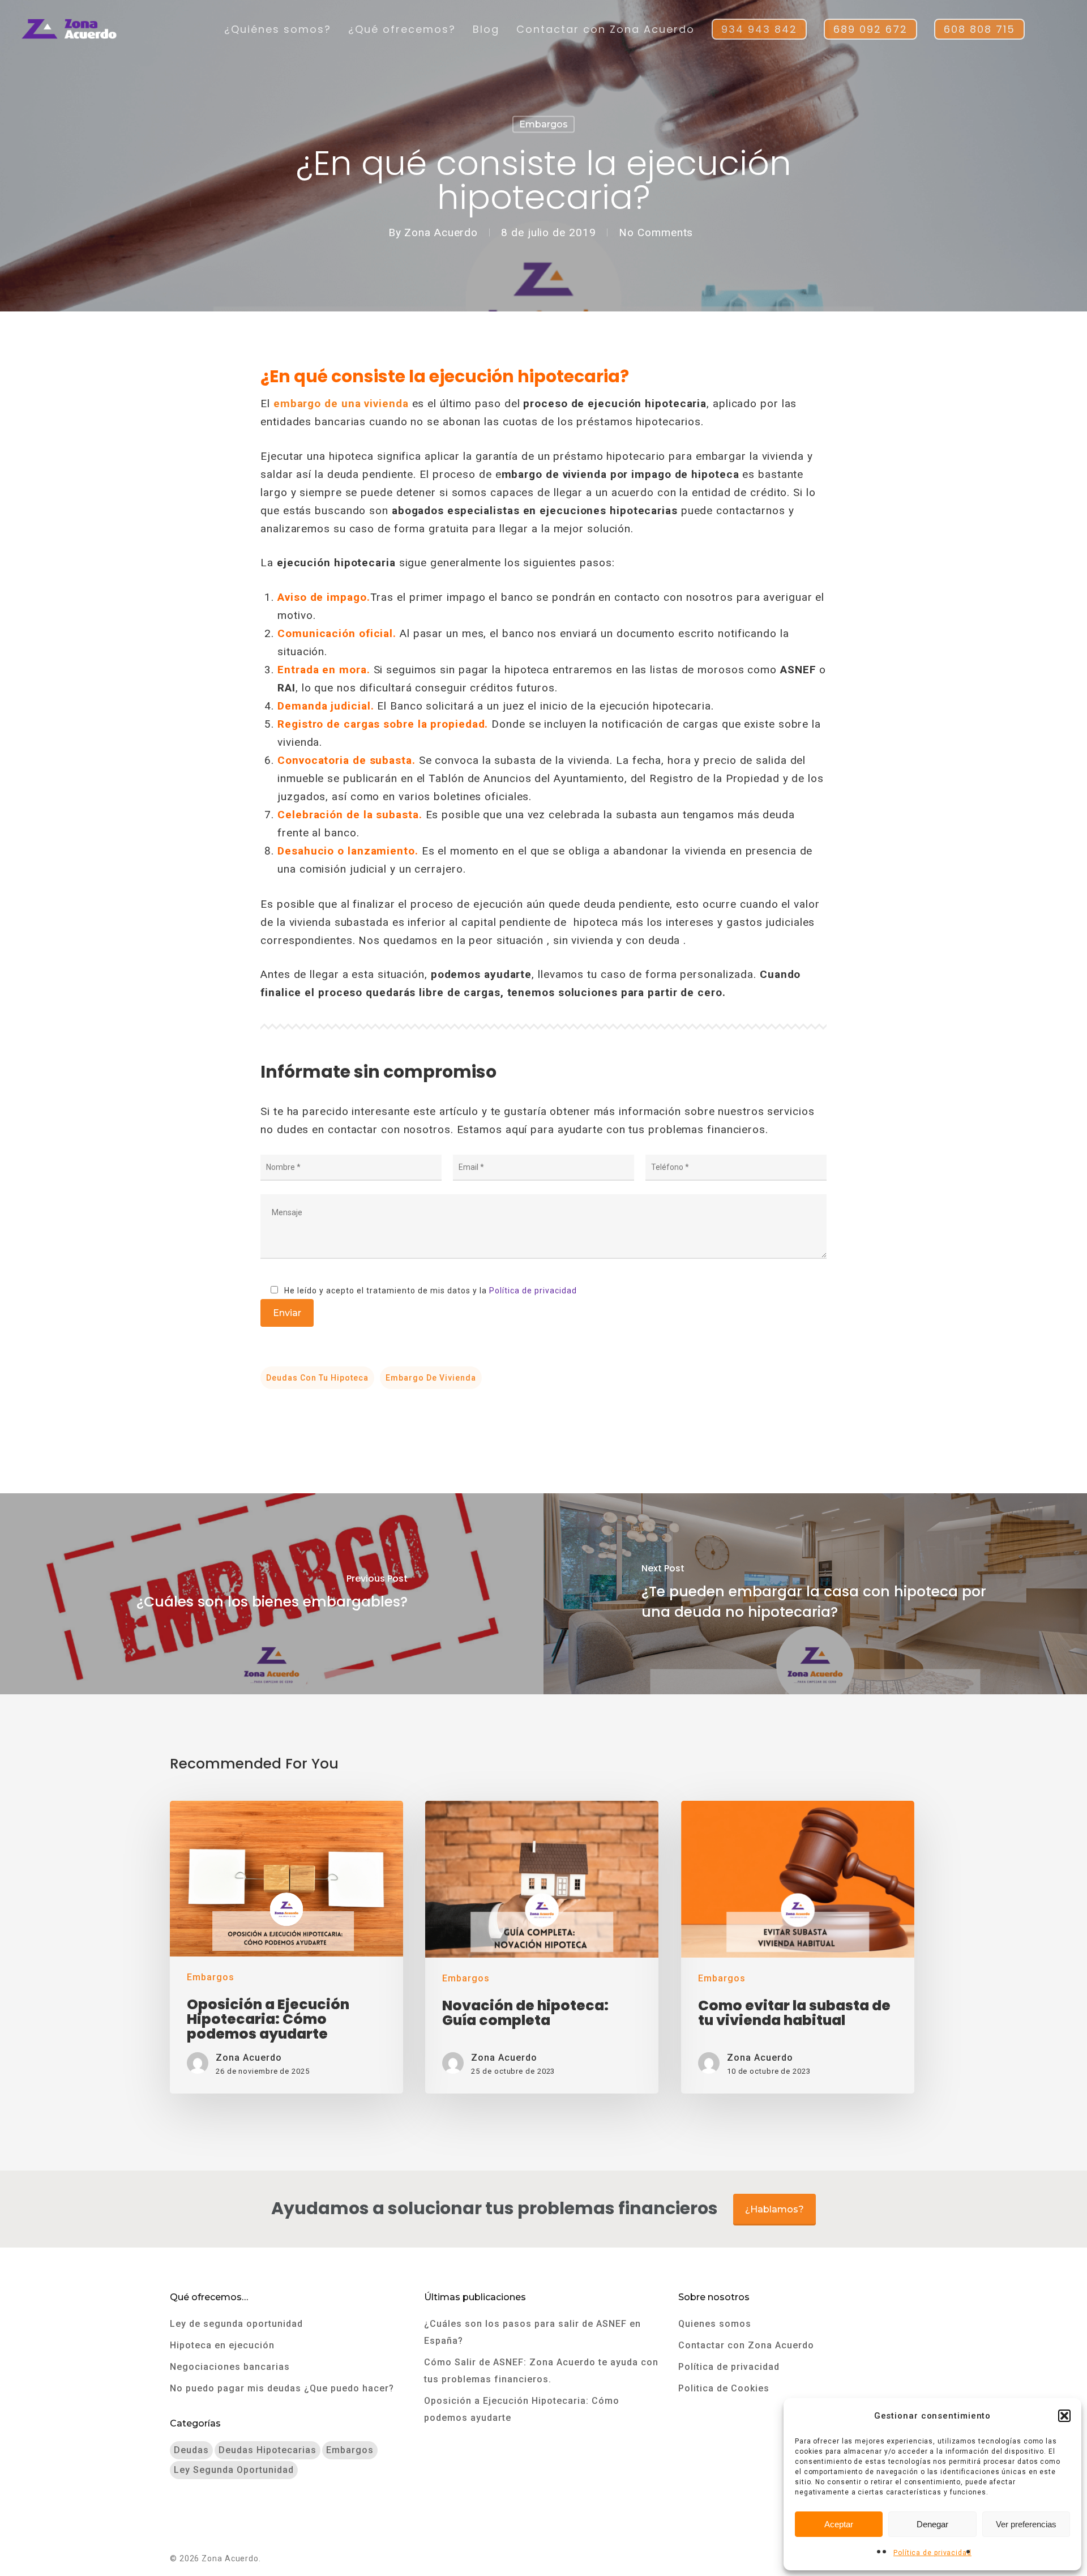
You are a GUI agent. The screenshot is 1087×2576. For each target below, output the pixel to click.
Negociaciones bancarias (230, 2367)
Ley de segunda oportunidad (236, 2324)
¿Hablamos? (774, 2209)
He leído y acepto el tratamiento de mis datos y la (429, 1291)
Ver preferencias (1026, 2524)
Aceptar (839, 2524)
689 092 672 (870, 29)
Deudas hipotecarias (268, 2450)
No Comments (656, 232)
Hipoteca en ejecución (222, 2345)
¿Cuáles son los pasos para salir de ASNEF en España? (532, 2332)
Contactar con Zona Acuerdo (605, 29)
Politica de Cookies (724, 2388)
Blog (486, 29)
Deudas (191, 2450)
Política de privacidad (932, 2553)
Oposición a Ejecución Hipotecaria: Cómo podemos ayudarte (522, 2409)
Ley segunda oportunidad (234, 2470)
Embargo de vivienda (431, 1378)
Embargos (543, 124)
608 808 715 (979, 29)
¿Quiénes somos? (278, 29)
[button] (1064, 2416)
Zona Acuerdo (441, 232)
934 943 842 (759, 29)
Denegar (932, 2524)
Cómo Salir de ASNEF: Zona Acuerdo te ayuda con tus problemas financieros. (541, 2371)
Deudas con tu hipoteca (317, 1378)
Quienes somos (715, 2324)
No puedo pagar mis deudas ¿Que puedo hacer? (282, 2388)
